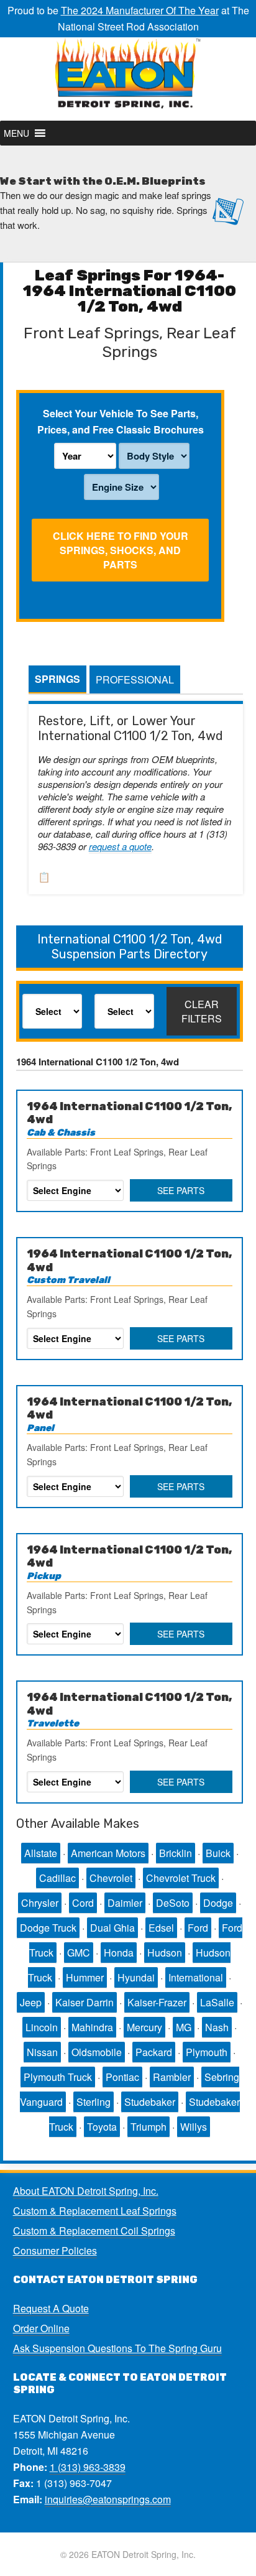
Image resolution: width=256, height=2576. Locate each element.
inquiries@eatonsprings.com (108, 2499)
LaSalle (217, 2002)
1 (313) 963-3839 (88, 2467)
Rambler (172, 2077)
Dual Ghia (112, 1928)
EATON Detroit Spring (128, 79)
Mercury (144, 2027)
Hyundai (136, 1977)
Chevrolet (111, 1878)
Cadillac (57, 1878)
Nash (217, 2027)
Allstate (41, 1853)
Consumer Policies (55, 2250)
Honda (119, 1953)
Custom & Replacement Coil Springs (94, 2231)
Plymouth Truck (58, 2077)
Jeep (31, 2002)
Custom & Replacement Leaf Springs (95, 2211)
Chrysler (40, 1903)
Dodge (218, 1903)
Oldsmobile (97, 2052)
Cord (83, 1903)
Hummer (85, 1977)
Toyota (102, 2127)
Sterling (94, 2102)
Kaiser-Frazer (157, 2002)
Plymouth (207, 2052)
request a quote (120, 846)
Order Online (41, 2328)
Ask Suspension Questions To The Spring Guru (117, 2348)
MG (184, 2027)
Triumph (149, 2127)
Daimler (125, 1903)
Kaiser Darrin (85, 2002)
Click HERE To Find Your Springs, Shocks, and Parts (121, 550)
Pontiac (122, 2077)
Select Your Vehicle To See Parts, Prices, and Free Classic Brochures (121, 421)
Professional (135, 679)
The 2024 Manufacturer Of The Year (140, 10)
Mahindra (92, 2027)
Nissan (42, 2052)
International (196, 1977)
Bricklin (176, 1853)
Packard (154, 2052)
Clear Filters (202, 1011)
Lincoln (42, 2027)
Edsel (161, 1928)
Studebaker (150, 2102)
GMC (79, 1953)
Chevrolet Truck (181, 1878)
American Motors (108, 1853)
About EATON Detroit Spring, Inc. (86, 2191)
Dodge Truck (48, 1928)
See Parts (181, 1190)
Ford (198, 1928)
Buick (218, 1853)
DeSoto (173, 1903)
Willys (194, 2127)
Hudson (165, 1953)
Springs (57, 679)
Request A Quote (51, 2308)
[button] (16, 133)
